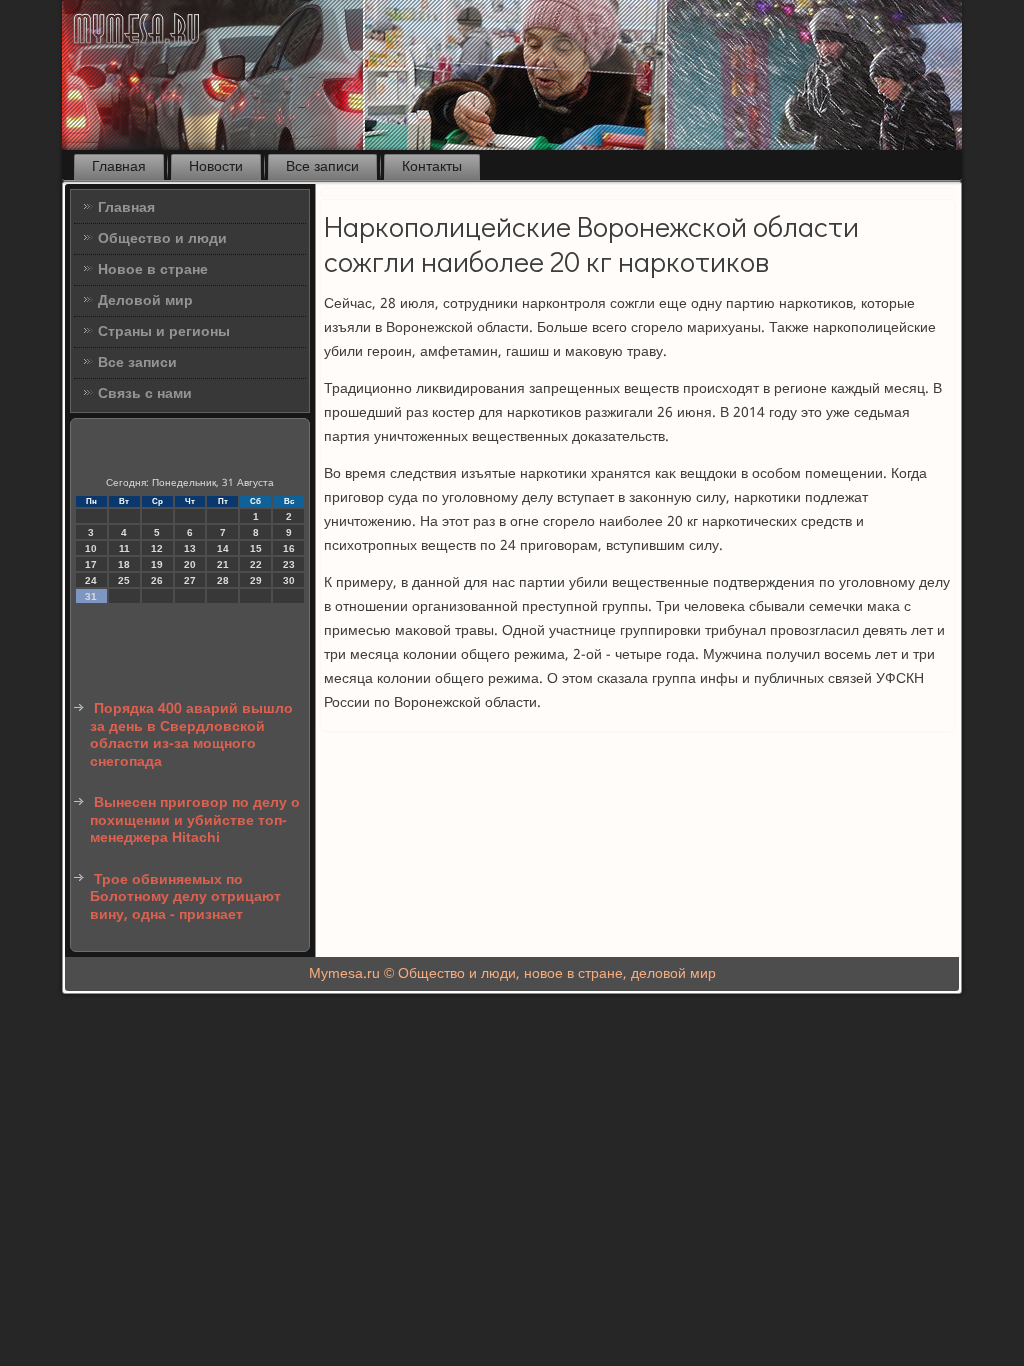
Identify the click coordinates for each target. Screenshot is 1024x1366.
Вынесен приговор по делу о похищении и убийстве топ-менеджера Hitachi (195, 820)
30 (289, 580)
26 (157, 580)
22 (256, 564)
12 (157, 548)
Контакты (432, 167)
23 (289, 564)
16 (289, 548)
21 (223, 564)
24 (91, 580)
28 (223, 580)
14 (223, 548)
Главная (119, 167)
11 (124, 548)
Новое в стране (153, 270)
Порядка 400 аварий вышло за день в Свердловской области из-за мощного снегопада (191, 735)
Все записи (322, 167)
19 (157, 564)
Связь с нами (145, 394)
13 (190, 548)
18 (124, 564)
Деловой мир (145, 301)
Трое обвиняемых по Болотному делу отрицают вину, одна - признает (185, 897)
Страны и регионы (164, 332)
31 (91, 596)
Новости (216, 167)
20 (190, 564)
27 (190, 580)
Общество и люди (162, 239)
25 (124, 580)
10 (91, 548)
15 (256, 548)
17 (91, 564)
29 (256, 580)
